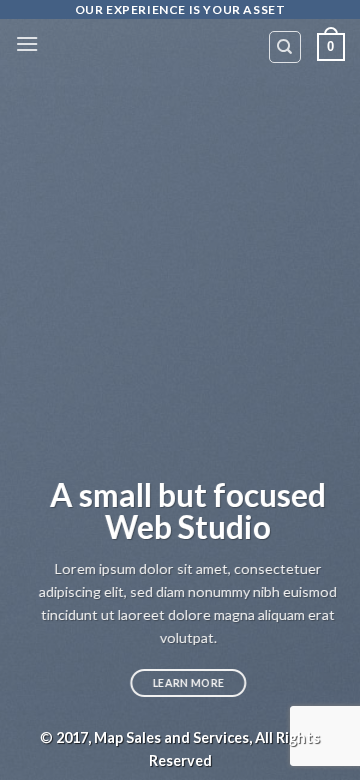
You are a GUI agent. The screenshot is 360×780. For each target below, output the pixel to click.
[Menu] (27, 43)
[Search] (285, 47)
